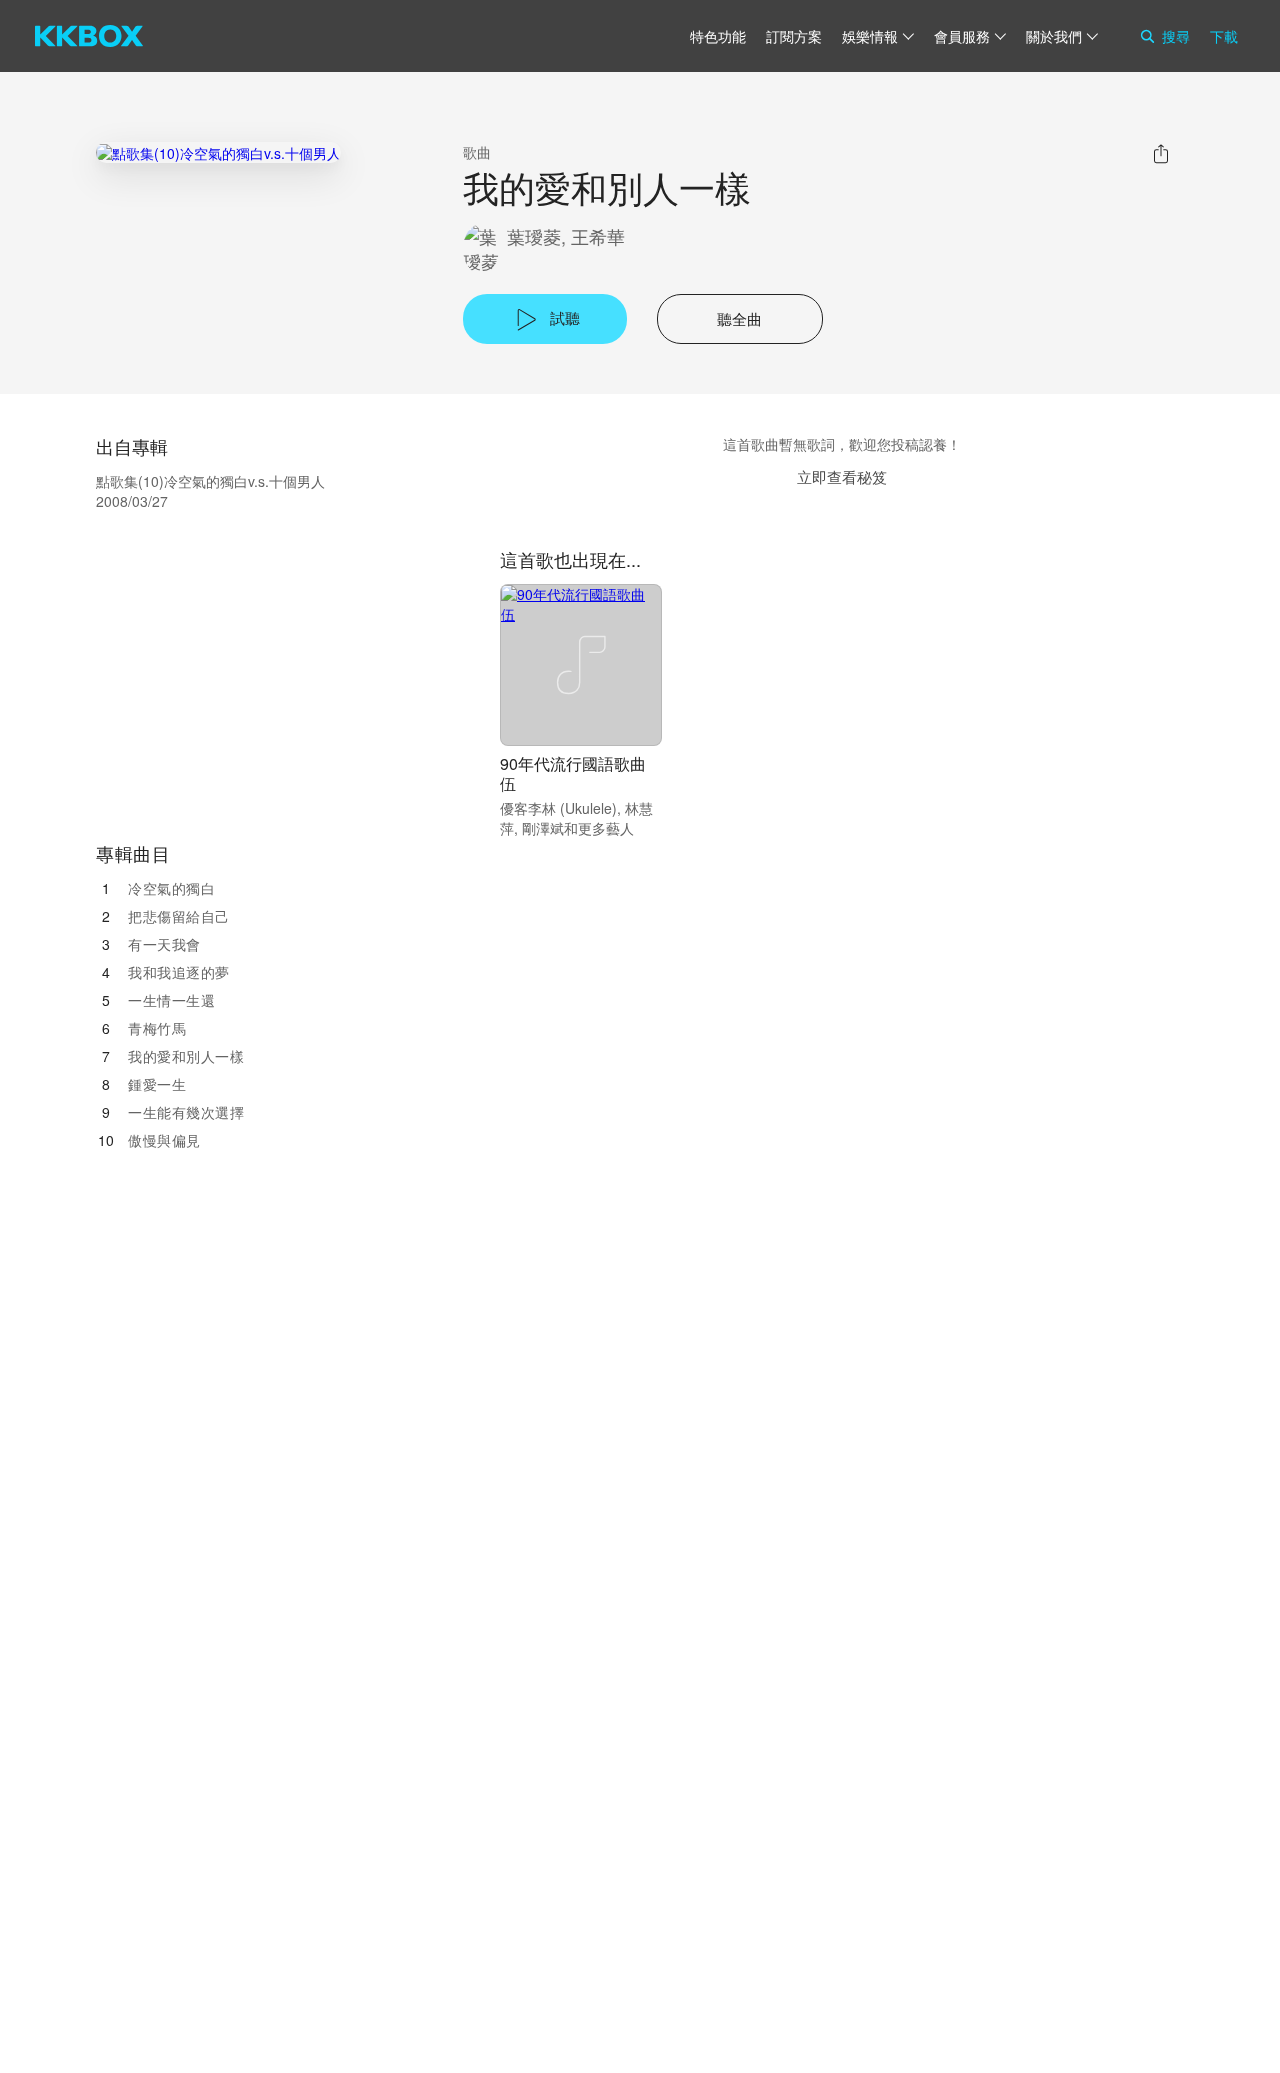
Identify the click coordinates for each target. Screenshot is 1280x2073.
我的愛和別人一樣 (186, 1056)
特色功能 (718, 36)
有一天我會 (164, 944)
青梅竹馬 (157, 1028)
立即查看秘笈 (842, 476)
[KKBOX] (89, 36)
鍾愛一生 (157, 1084)
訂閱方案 (794, 36)
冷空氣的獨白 (171, 888)
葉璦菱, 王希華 (566, 236)
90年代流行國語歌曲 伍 (573, 773)
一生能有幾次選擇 (186, 1112)
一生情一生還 (171, 1000)
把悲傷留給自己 (179, 916)
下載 (1224, 36)
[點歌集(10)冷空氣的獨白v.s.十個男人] (218, 152)
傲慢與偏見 (164, 1140)
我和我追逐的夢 (179, 972)
